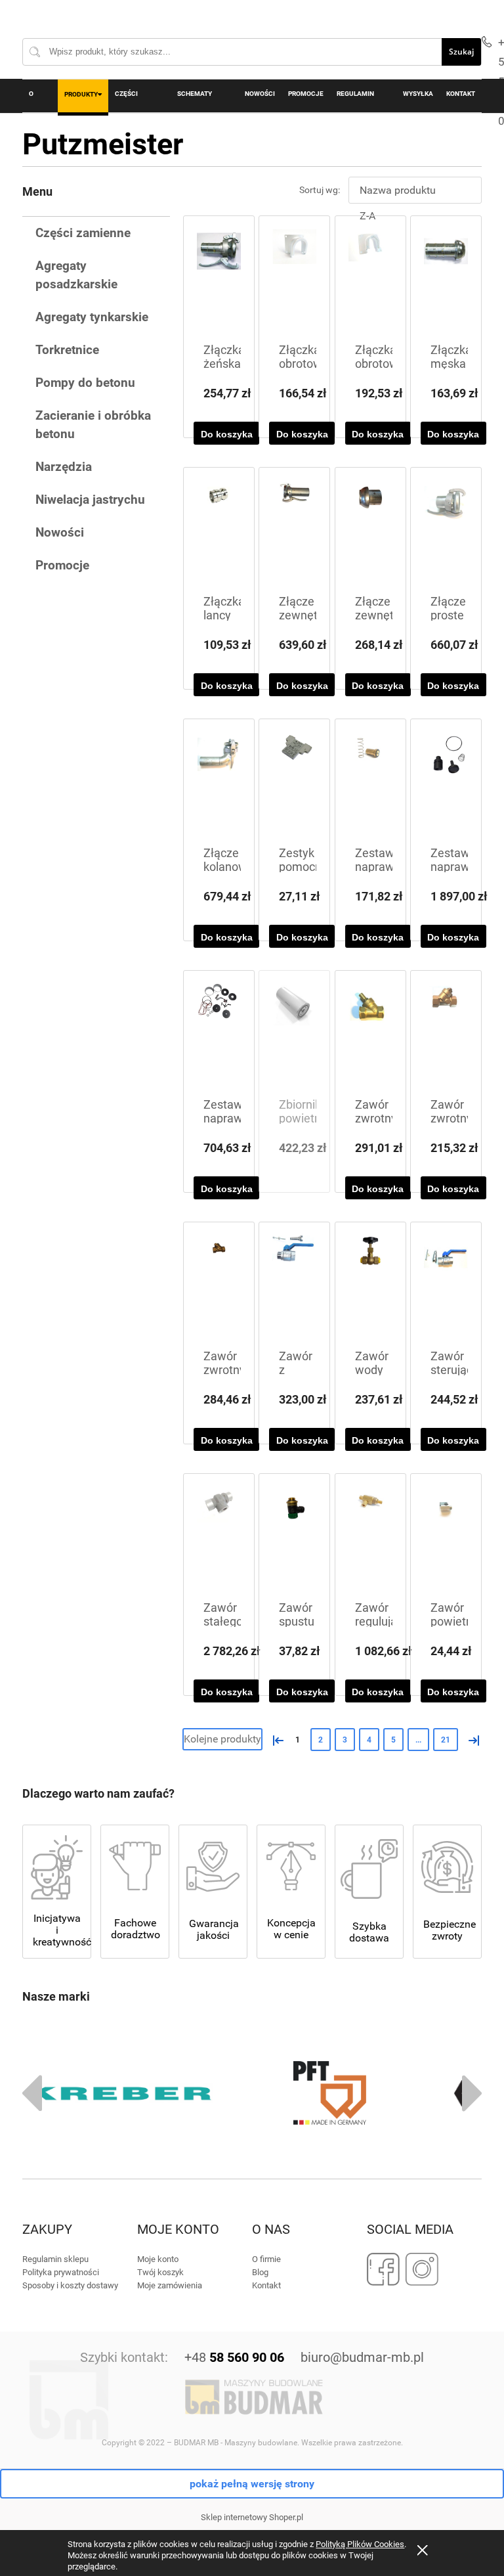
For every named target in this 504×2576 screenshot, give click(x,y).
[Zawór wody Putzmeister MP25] (370, 1286)
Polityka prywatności (61, 2272)
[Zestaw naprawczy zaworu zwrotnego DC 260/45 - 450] (370, 783)
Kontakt (266, 2285)
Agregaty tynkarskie (92, 317)
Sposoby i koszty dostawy (70, 2285)
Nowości (60, 532)
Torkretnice (67, 350)
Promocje (62, 565)
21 (446, 1740)
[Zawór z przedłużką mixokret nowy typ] (294, 1286)
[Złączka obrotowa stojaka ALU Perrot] (294, 280)
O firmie (266, 2259)
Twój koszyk (160, 2272)
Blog (260, 2272)
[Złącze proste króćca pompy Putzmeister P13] (446, 532)
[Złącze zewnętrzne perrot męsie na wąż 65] (370, 532)
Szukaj (461, 52)
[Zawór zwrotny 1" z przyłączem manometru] (219, 1286)
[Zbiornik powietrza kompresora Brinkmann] (294, 1035)
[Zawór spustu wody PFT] (294, 1538)
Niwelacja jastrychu (90, 500)
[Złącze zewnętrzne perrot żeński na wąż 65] (294, 532)
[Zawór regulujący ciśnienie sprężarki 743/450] (370, 1538)
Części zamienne (83, 233)
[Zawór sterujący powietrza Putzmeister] (446, 1286)
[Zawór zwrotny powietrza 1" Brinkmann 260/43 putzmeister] (370, 1035)
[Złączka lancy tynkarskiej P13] (219, 532)
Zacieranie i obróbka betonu (93, 425)
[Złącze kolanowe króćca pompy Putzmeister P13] (219, 783)
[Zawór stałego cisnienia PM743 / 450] (219, 1538)
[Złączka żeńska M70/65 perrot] (219, 280)
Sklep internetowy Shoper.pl (252, 2517)
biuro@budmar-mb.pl (362, 2357)
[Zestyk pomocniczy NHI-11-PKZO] (294, 783)
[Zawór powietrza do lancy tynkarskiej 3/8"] (446, 1538)
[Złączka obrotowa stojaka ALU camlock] (370, 280)
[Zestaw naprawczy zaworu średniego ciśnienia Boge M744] (446, 783)
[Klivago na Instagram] (422, 2269)
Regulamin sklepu (55, 2259)
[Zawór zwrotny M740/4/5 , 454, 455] (446, 1035)
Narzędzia (64, 467)
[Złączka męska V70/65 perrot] (446, 280)
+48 (234, 2357)
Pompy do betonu (85, 383)
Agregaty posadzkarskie (76, 275)
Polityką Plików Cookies (360, 2544)
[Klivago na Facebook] (384, 2269)
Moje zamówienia (170, 2285)
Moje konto (158, 2259)
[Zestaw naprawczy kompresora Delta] (219, 1035)
